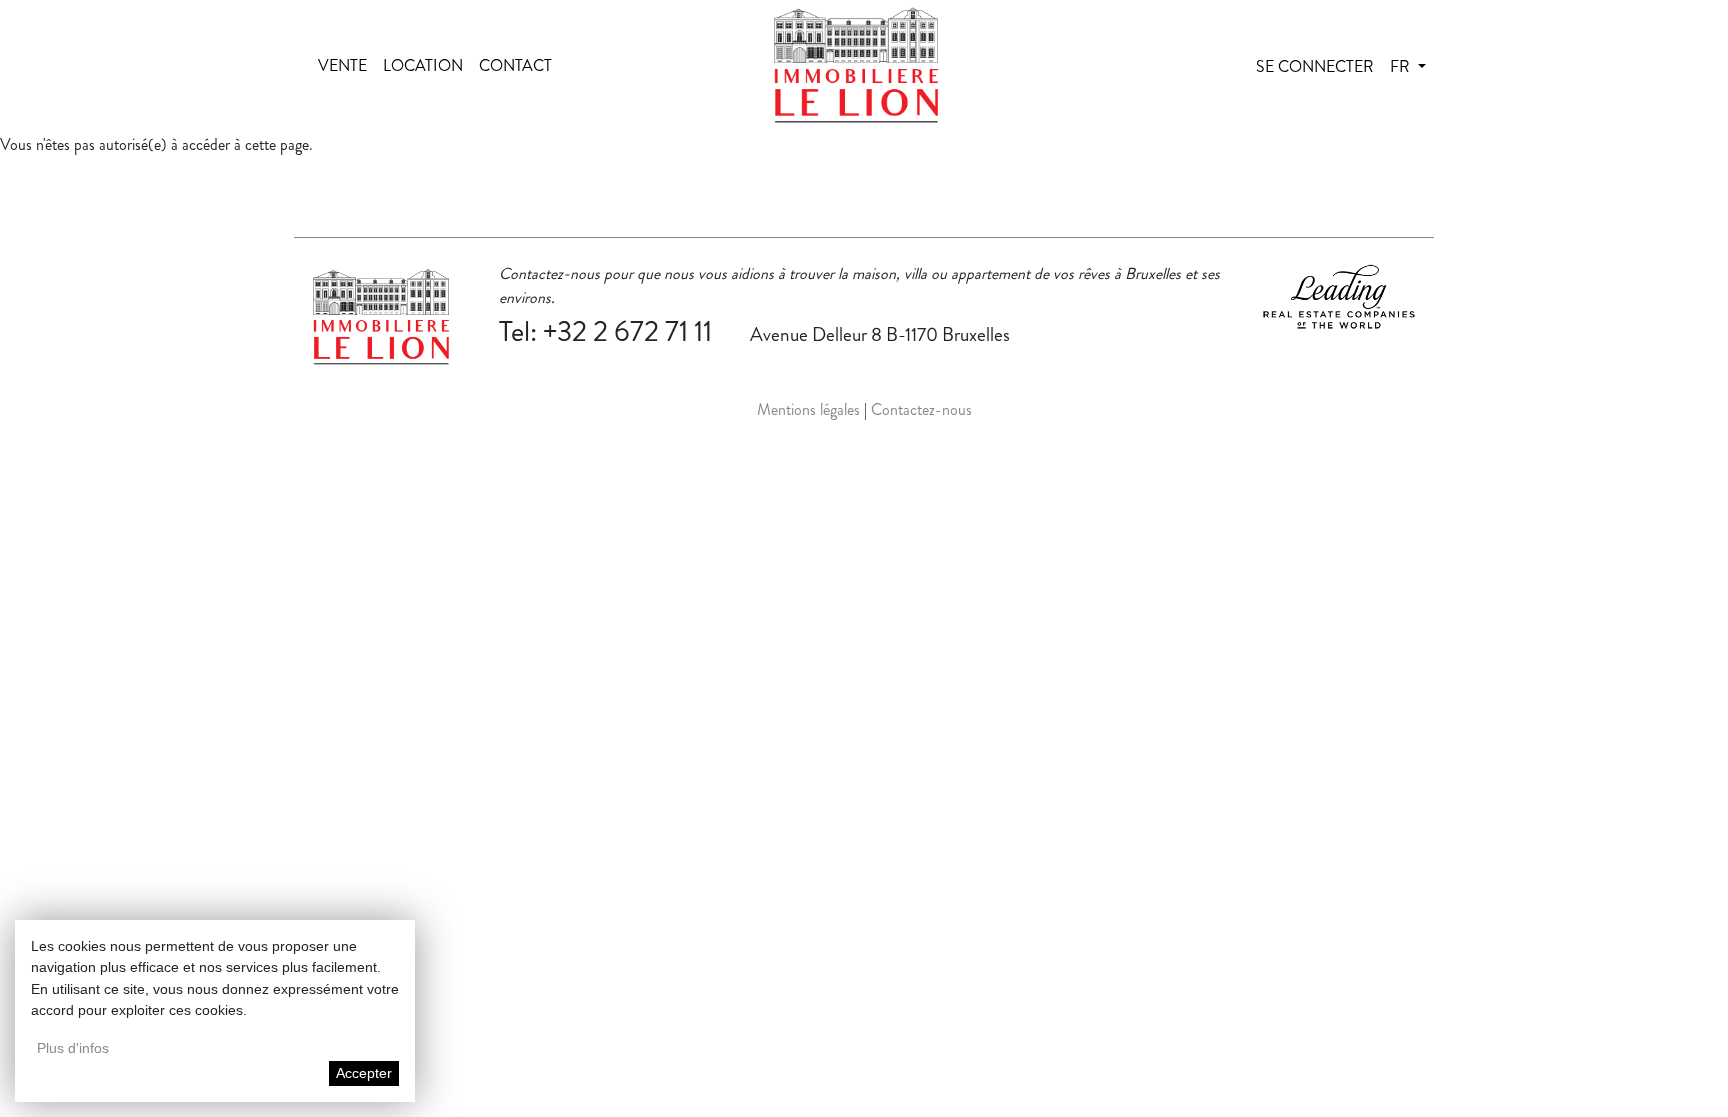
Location (423, 65)
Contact (515, 65)
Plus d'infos (73, 1048)
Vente (342, 65)
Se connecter (1315, 66)
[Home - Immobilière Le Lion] (856, 66)
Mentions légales (808, 409)
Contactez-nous (921, 409)
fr (1402, 66)
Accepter (364, 1073)
